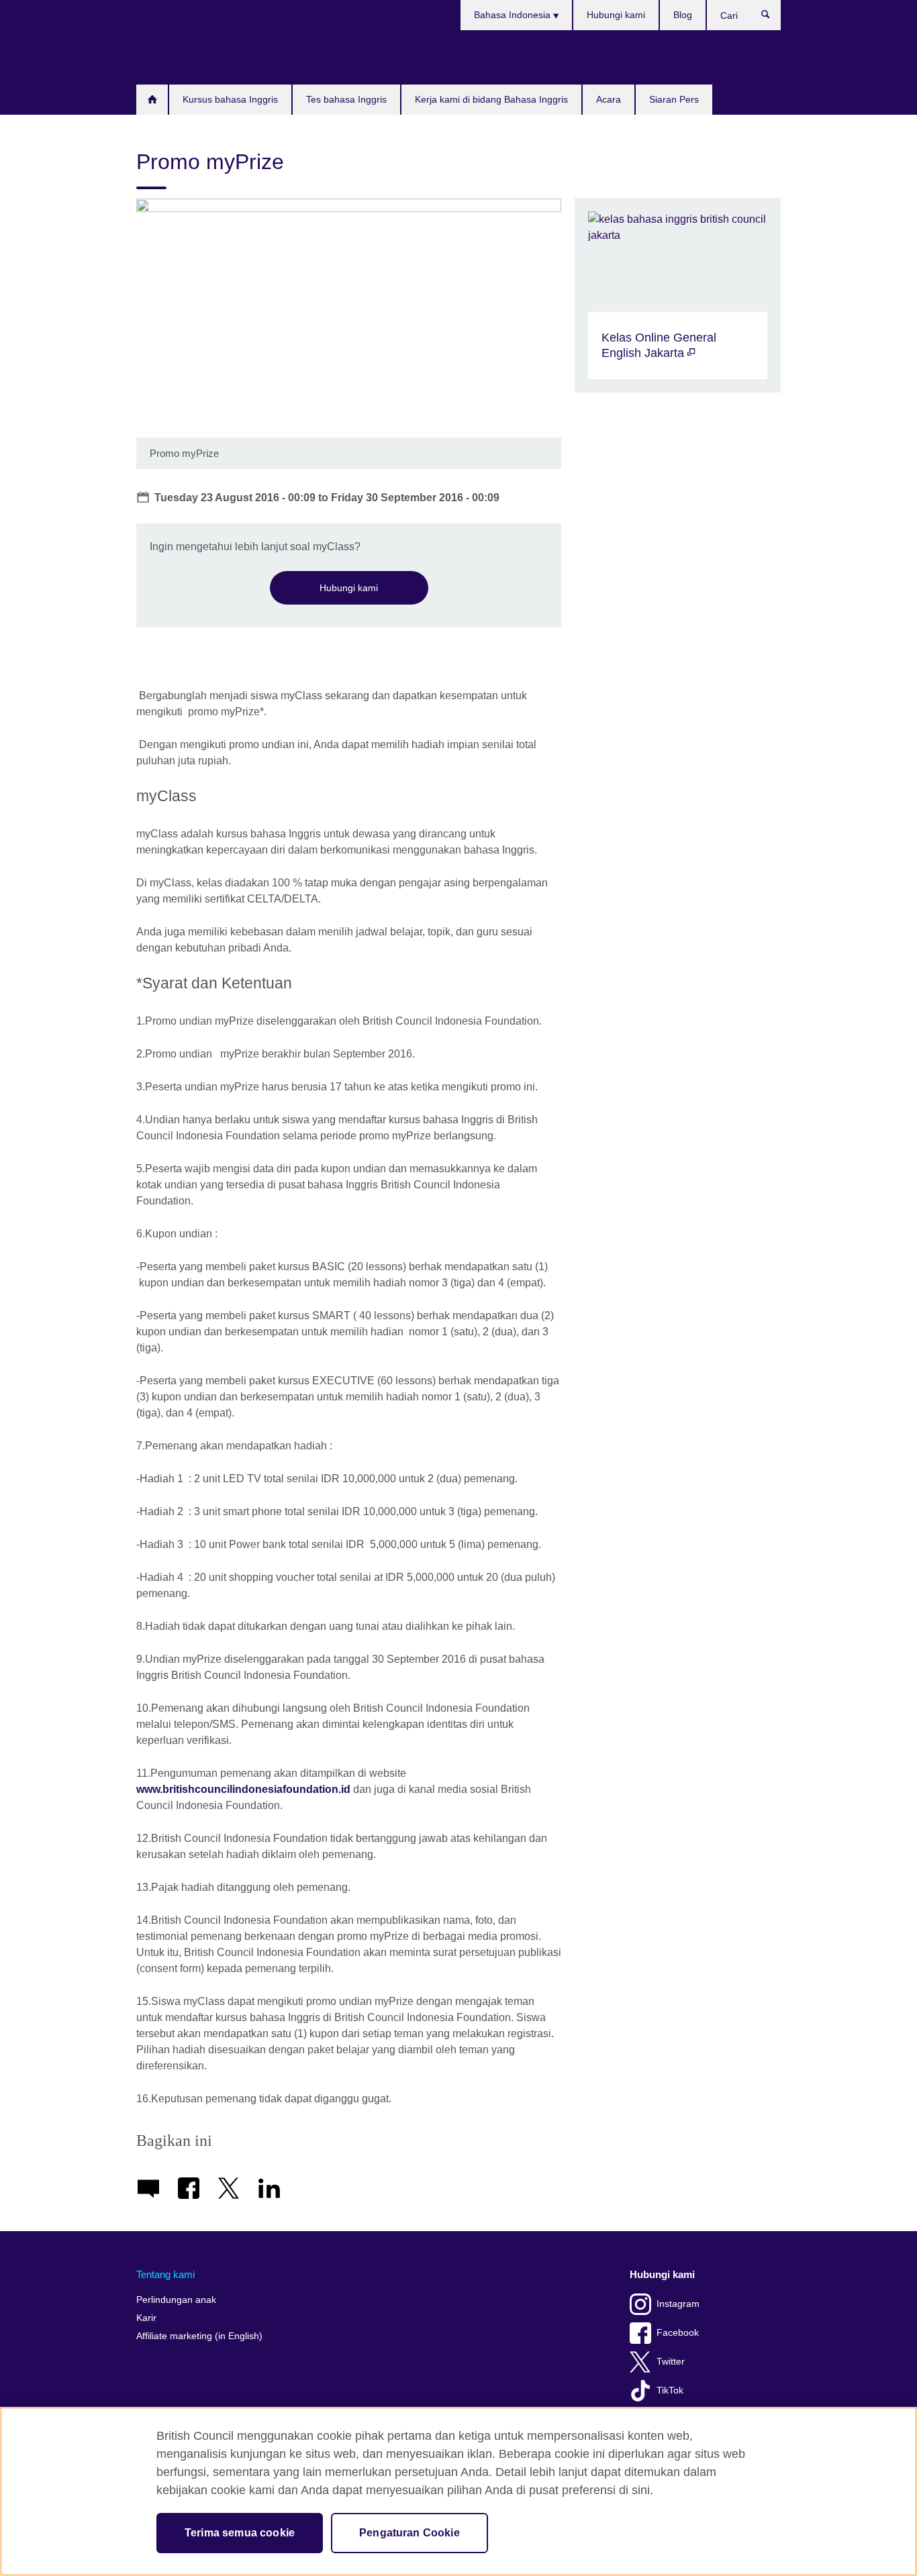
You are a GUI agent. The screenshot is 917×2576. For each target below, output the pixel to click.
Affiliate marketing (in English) (199, 2336)
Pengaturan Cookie (409, 2533)
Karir (146, 2318)
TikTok (670, 2390)
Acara (609, 99)
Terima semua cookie (240, 2533)
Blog (683, 15)
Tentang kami (165, 2274)
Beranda (152, 100)
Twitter (671, 2362)
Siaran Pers (674, 99)
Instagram (678, 2304)
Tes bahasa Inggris (346, 99)
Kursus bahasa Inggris (230, 99)
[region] (458, 2491)
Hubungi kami (616, 15)
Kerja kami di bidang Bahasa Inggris (491, 99)
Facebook (678, 2333)
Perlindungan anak (176, 2300)
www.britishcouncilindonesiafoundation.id (243, 1789)
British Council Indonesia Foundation (177, 57)
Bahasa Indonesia (514, 15)
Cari (772, 17)
